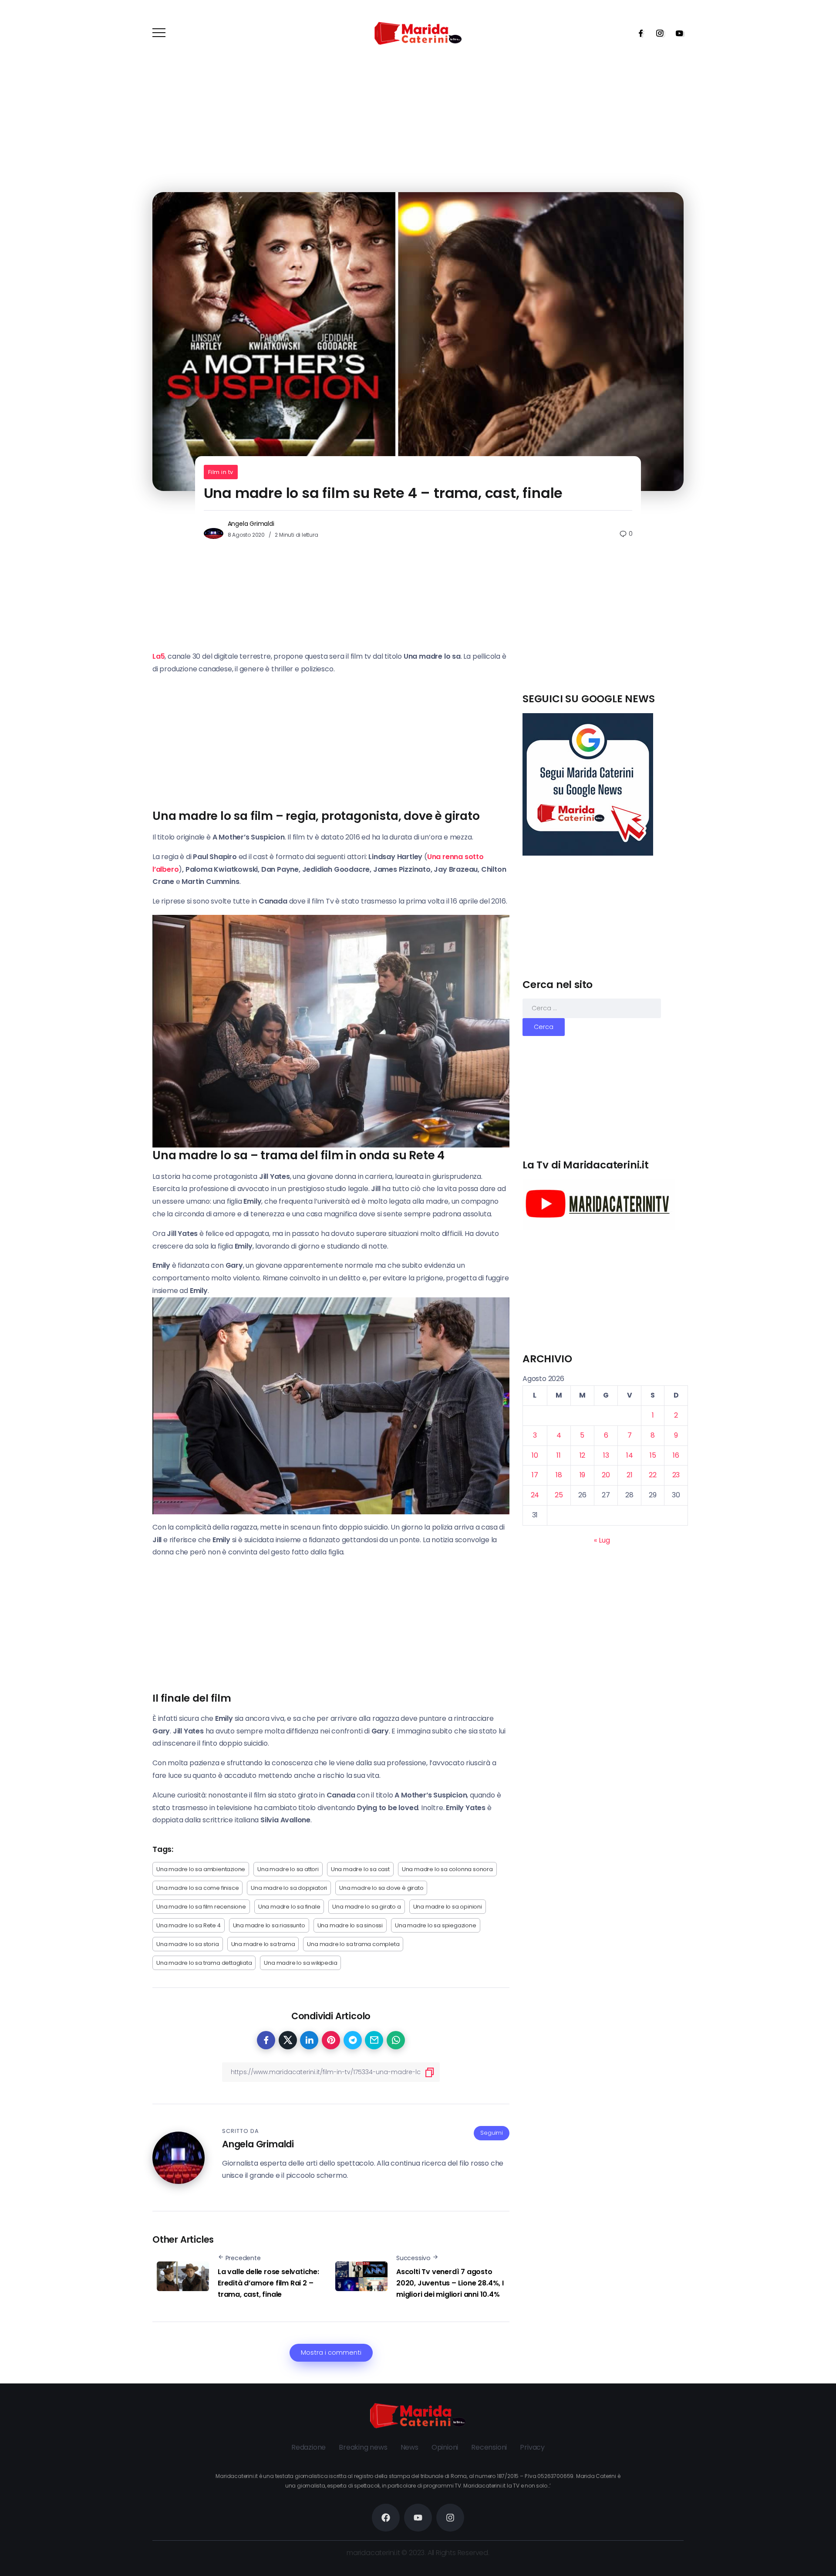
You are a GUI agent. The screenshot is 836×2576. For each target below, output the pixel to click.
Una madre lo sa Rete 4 (189, 1925)
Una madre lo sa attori (288, 1869)
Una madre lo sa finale (289, 1907)
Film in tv (221, 472)
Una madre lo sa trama (263, 1944)
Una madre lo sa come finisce (197, 1888)
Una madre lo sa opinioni (448, 1907)
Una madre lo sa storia (188, 1944)
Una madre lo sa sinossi (350, 1925)
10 (535, 1455)
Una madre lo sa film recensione (201, 1907)
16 (676, 1455)
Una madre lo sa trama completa (353, 1944)
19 (583, 1475)
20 (606, 1475)
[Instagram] (657, 33)
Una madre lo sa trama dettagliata (204, 1963)
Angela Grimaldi (251, 524)
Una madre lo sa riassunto (269, 1925)
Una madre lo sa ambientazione (201, 1869)
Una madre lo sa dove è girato (381, 1888)
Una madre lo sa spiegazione (436, 1925)
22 (653, 1475)
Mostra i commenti (331, 2353)
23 (676, 1475)
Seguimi (492, 2133)
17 (535, 1475)
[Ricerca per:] (592, 1008)
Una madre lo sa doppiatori (289, 1888)
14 (630, 1455)
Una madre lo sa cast (360, 1869)
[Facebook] (638, 33)
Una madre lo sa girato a (366, 1907)
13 (606, 1455)
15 (653, 1455)
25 (559, 1495)
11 (559, 1455)
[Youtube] (677, 33)
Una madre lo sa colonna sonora (447, 1869)
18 (559, 1475)
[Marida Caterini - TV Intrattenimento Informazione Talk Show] (418, 33)
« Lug (602, 1540)
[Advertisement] (605, 631)
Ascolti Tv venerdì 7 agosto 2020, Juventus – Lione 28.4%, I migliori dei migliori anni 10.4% (450, 2283)
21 (630, 1475)
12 (583, 1455)
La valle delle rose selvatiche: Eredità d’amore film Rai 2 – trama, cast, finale (268, 2283)
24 (535, 1495)
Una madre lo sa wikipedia (300, 1963)
